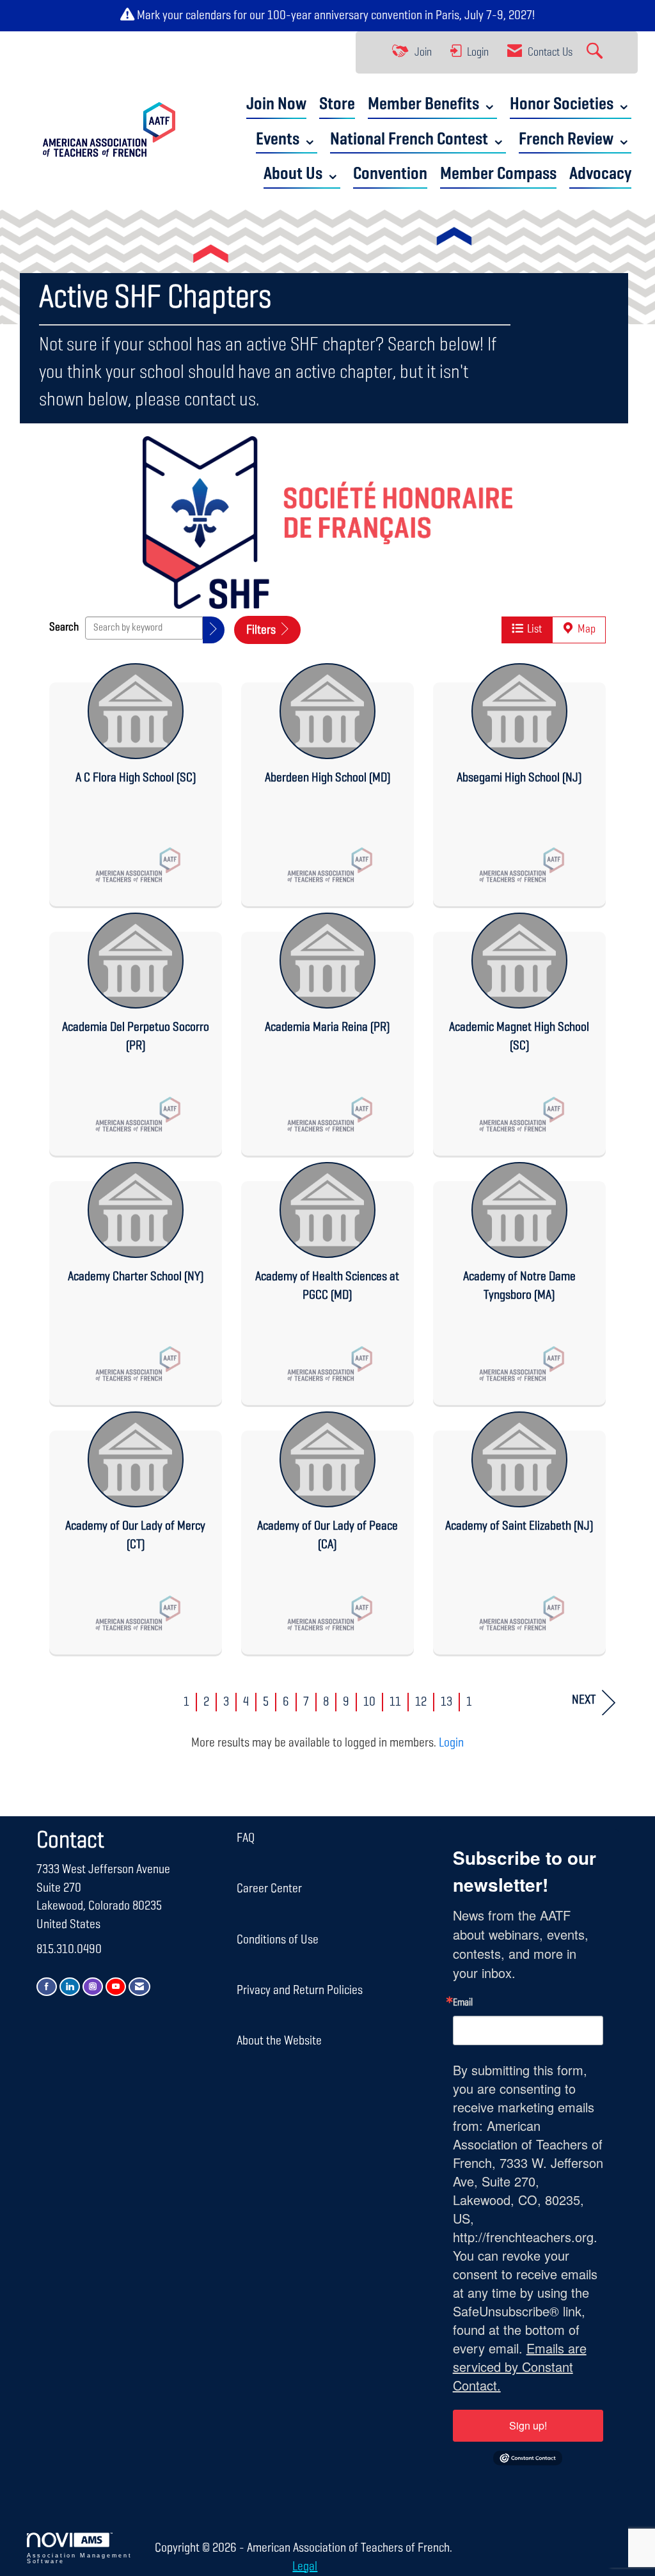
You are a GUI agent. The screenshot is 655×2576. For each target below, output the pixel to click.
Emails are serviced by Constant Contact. (520, 2367)
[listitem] (136, 781)
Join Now (276, 105)
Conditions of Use (278, 1940)
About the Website (279, 2041)
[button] (214, 630)
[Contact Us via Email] (139, 1987)
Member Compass (498, 174)
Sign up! (528, 2425)
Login (451, 1743)
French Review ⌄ (575, 140)
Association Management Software (79, 2558)
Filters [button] (262, 630)
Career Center (269, 1889)
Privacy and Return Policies (300, 1990)
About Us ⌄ (302, 174)
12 (421, 1702)
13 (446, 1702)
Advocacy (600, 174)
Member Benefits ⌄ (432, 105)
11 (395, 1702)
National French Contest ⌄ (418, 140)
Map (585, 629)
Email (463, 2003)
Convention (390, 174)
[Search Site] (596, 52)
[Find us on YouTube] (116, 1987)
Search (64, 627)
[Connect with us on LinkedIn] (70, 1987)
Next (584, 1700)
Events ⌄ (287, 140)
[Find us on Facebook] (47, 1987)
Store (337, 105)
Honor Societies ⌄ (571, 105)
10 (369, 1702)
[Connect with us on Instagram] (93, 1987)
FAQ (246, 1838)
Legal (305, 2566)
